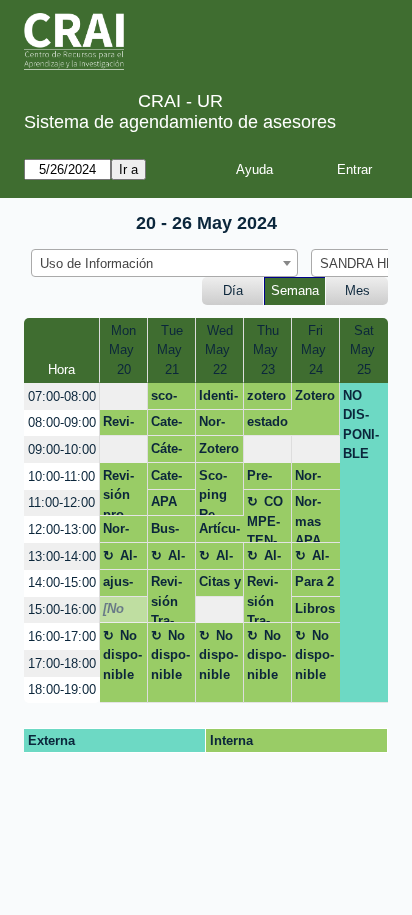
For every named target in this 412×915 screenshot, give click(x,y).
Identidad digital (218, 399)
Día (233, 290)
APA (164, 501)
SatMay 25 (364, 350)
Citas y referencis (220, 585)
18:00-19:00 (62, 689)
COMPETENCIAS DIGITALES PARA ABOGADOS (265, 518)
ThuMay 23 (267, 350)
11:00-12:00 (61, 502)
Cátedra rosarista (166, 452)
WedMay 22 (219, 350)
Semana (295, 290)
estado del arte (267, 425)
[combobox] (164, 263)
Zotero (315, 395)
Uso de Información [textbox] (96, 263)
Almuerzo (122, 559)
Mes (357, 290)
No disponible (122, 655)
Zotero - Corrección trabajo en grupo (219, 452)
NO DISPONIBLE (361, 425)
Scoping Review (213, 492)
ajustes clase (119, 585)
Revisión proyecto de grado (121, 492)
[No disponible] (122, 612)
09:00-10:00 (62, 449)
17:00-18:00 (62, 663)
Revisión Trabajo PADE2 (168, 598)
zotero (266, 395)
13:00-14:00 (62, 556)
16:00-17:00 (62, 636)
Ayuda (254, 169)
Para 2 (314, 581)
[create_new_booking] (123, 396)
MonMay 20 (123, 350)
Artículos (219, 532)
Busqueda (170, 532)
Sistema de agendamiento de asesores (180, 122)
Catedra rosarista (166, 425)
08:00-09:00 (62, 422)
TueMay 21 (171, 350)
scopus (164, 399)
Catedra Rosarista (168, 479)
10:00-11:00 (61, 476)
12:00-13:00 (62, 529)
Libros (315, 608)
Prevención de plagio (266, 479)
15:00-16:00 (62, 609)
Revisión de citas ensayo (120, 425)
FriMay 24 (315, 350)
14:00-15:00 (62, 582)
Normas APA (212, 425)
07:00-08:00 (62, 396)
